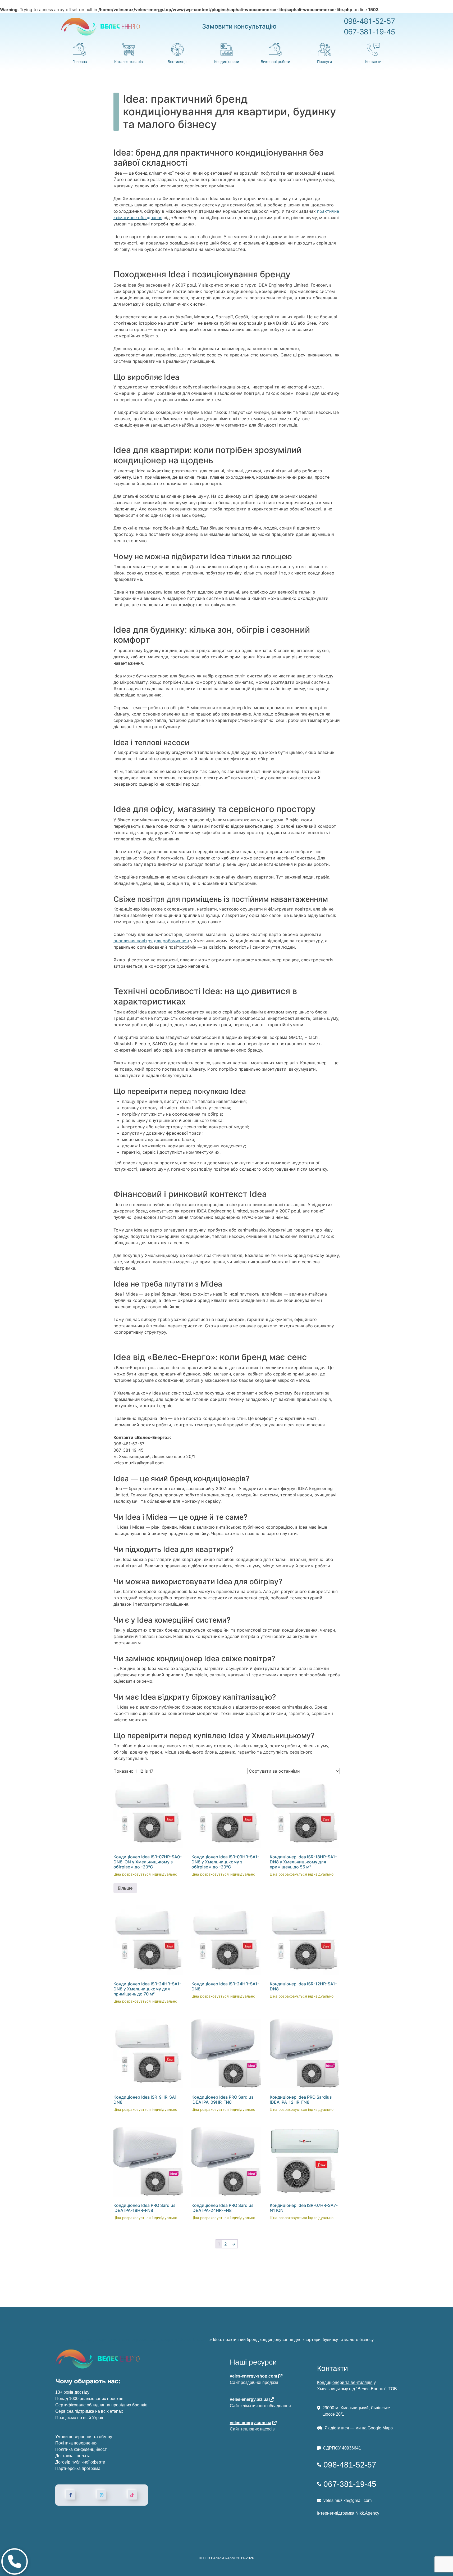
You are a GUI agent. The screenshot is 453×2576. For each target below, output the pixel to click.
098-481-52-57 (369, 21)
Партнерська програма (78, 2468)
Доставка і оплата (73, 2456)
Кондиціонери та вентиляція (345, 2382)
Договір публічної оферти (80, 2462)
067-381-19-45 (369, 32)
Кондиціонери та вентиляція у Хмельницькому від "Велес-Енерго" (144, 2340)
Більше (125, 1888)
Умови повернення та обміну (84, 2437)
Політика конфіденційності (81, 2449)
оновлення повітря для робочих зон (151, 941)
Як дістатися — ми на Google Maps (359, 2428)
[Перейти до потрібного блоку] (15, 2561)
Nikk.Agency (367, 2513)
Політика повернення (76, 2443)
